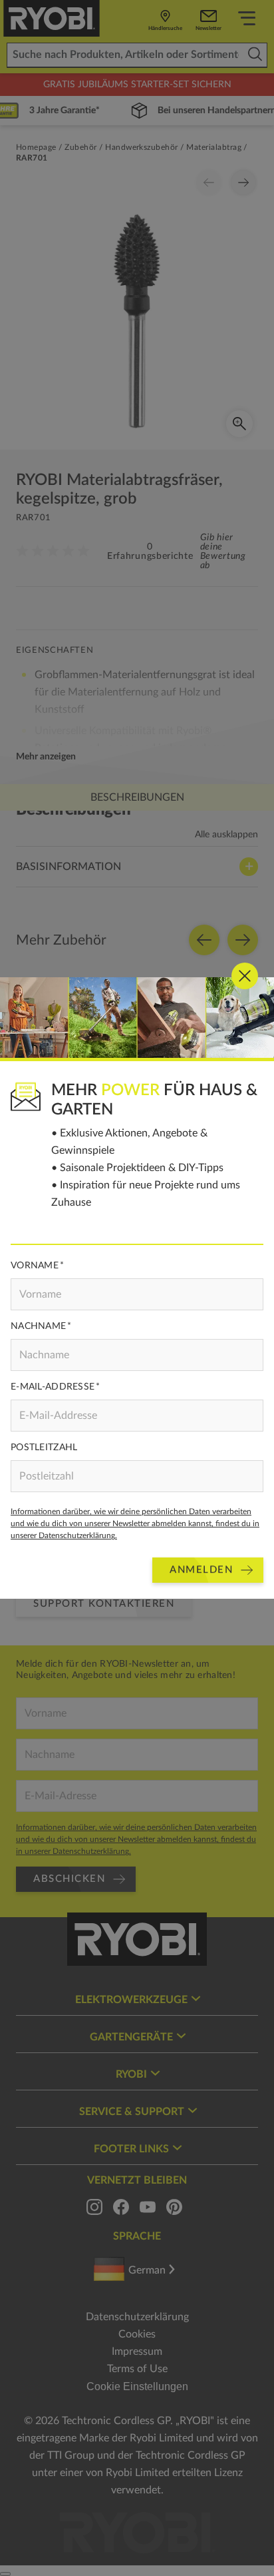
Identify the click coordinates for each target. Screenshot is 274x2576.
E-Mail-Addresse (53, 1387)
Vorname (35, 1266)
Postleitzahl (44, 1448)
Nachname (38, 1326)
